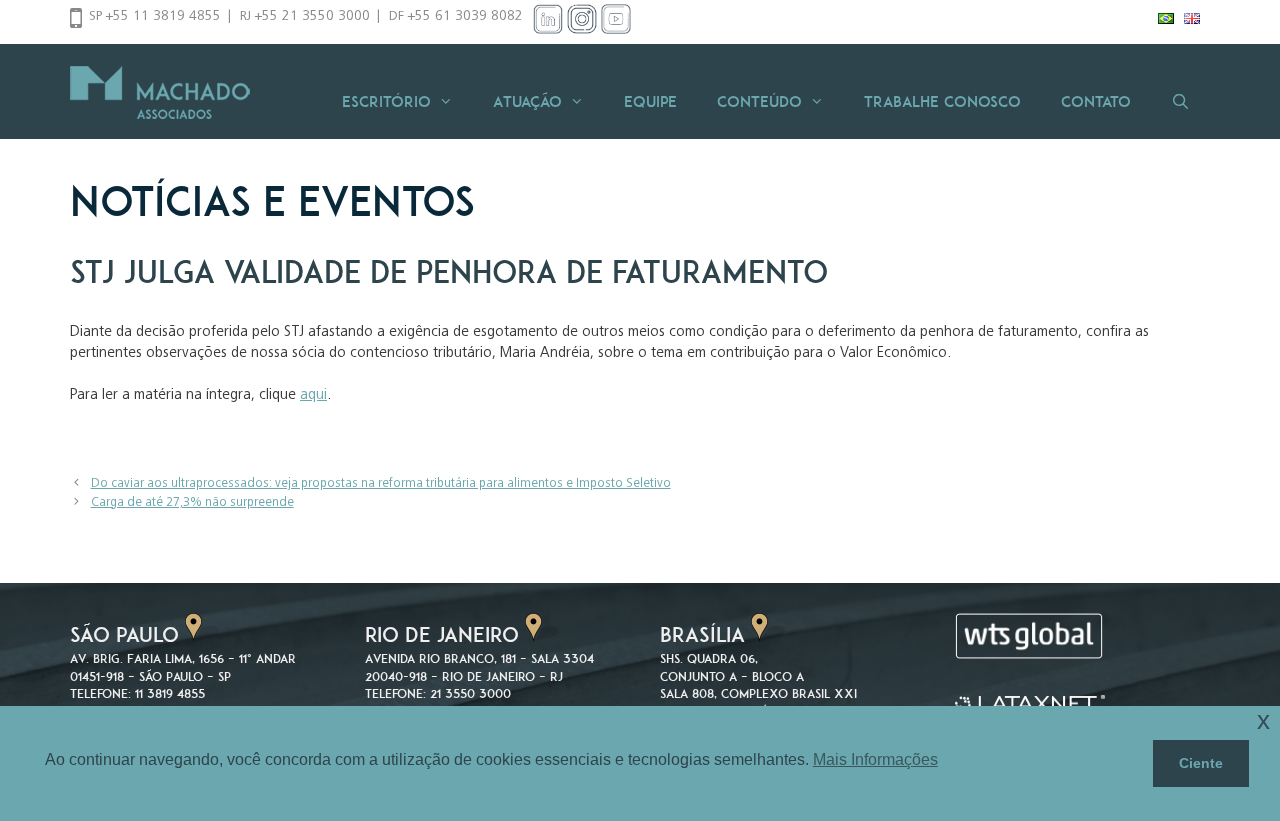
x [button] (1263, 720)
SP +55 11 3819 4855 (155, 17)
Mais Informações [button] (875, 759)
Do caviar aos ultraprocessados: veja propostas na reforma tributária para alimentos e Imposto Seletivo (381, 484)
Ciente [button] (1201, 763)
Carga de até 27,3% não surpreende (192, 503)
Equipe (650, 101)
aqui (313, 395)
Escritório (386, 101)
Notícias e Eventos (272, 201)
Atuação (527, 101)
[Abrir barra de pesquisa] (1180, 101)
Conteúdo (759, 101)
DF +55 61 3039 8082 (456, 17)
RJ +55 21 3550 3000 (305, 17)
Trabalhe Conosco (942, 101)
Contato (1096, 101)
